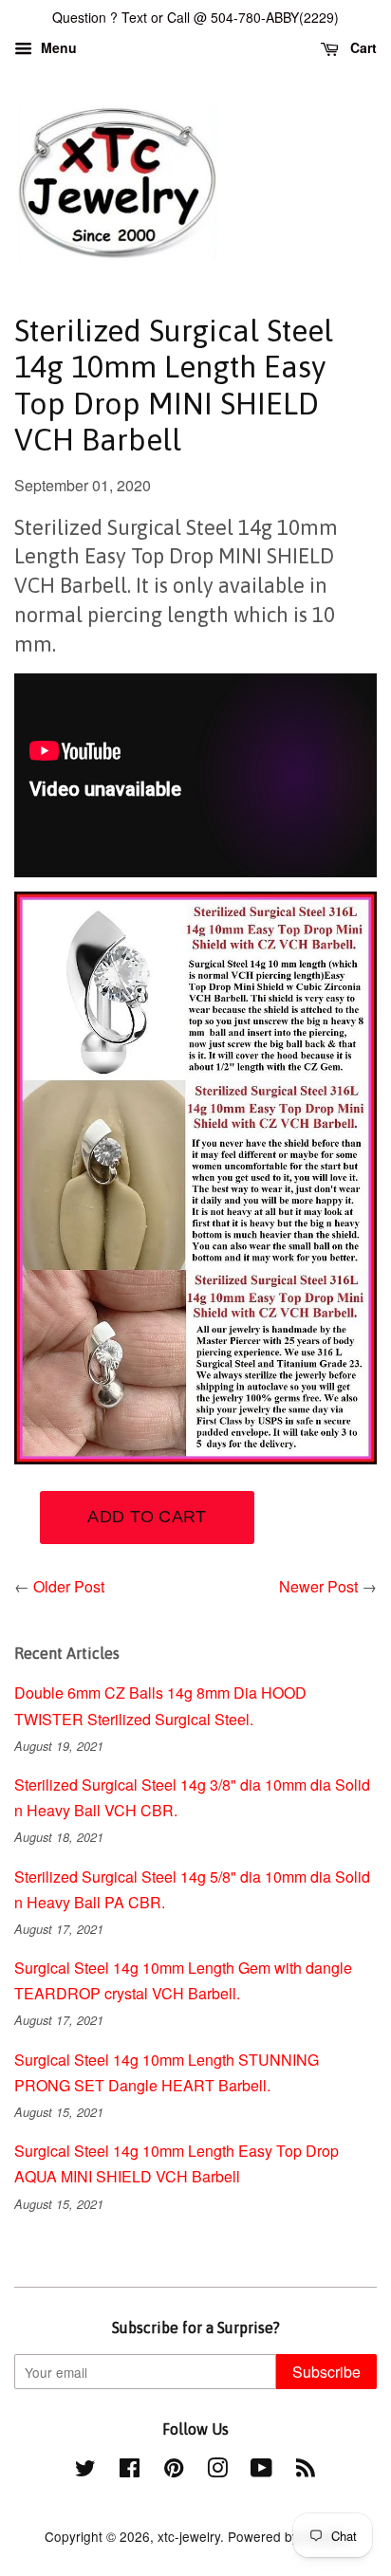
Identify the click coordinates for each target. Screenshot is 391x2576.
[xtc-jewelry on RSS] (306, 2471)
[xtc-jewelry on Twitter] (85, 2471)
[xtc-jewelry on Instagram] (217, 2471)
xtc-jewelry (189, 2536)
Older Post (69, 1586)
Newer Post (318, 1586)
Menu (57, 47)
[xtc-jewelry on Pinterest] (174, 2471)
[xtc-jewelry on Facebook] (130, 2471)
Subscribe (326, 2372)
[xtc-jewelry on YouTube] (261, 2471)
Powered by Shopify (288, 2536)
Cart (362, 47)
